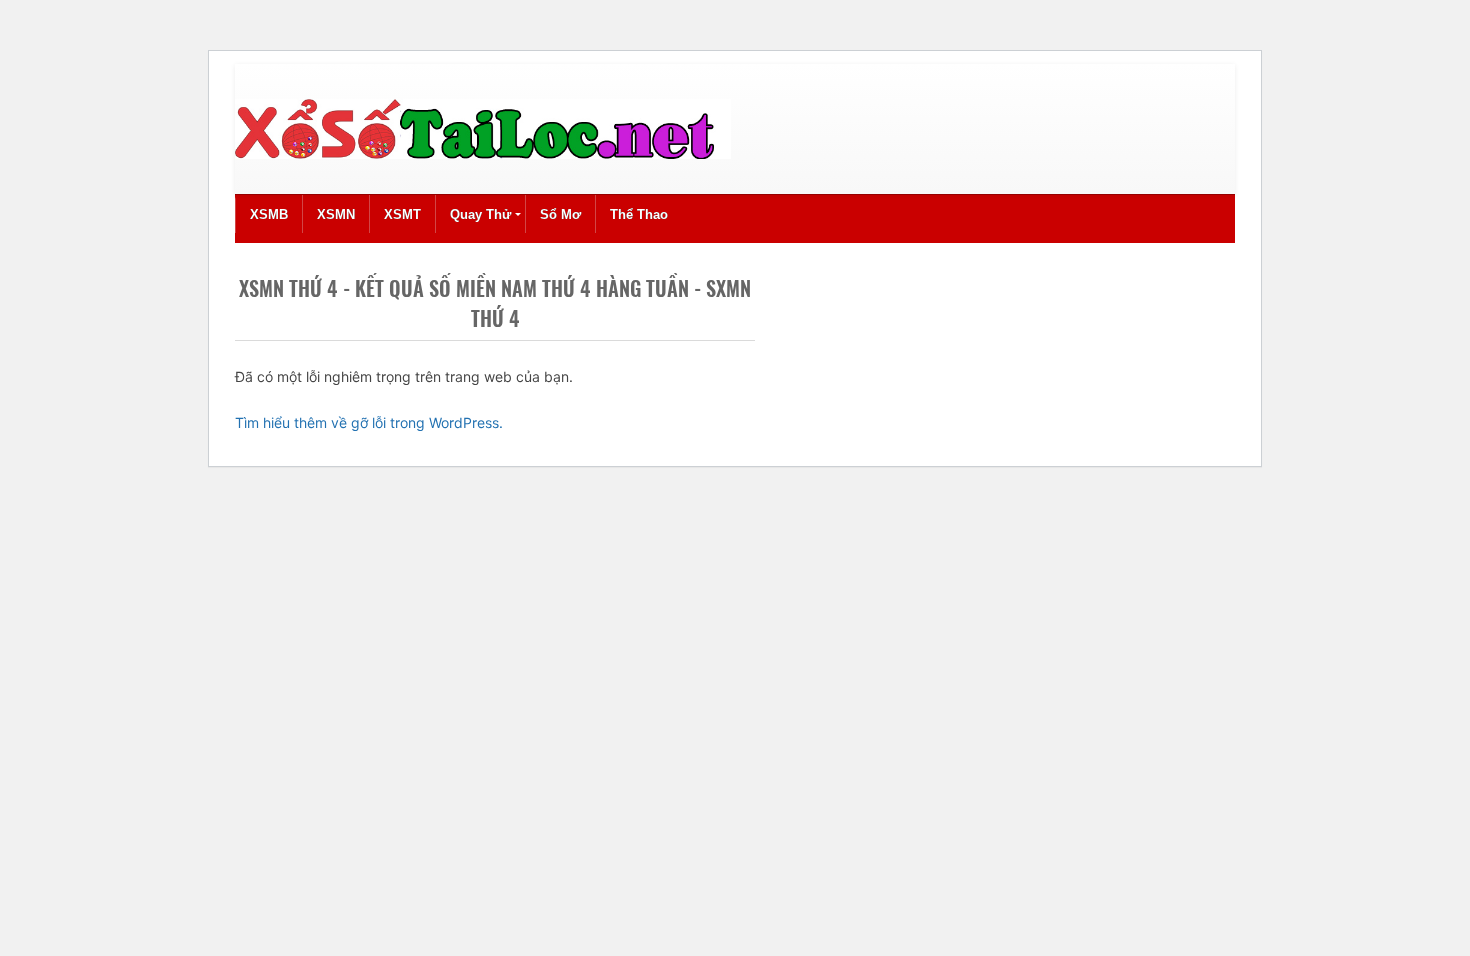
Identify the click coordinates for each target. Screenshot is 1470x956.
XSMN (336, 214)
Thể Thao (639, 214)
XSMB (269, 214)
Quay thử (480, 214)
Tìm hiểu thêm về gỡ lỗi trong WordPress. (369, 422)
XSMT (402, 214)
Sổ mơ (560, 214)
